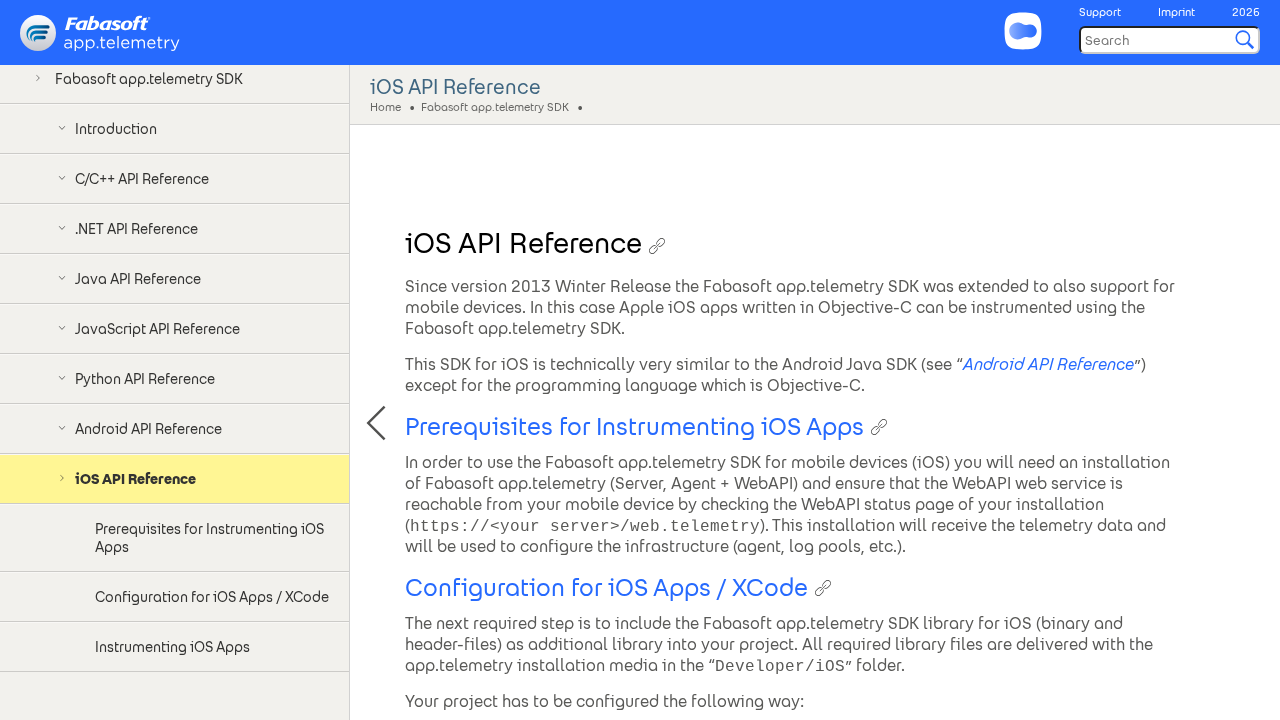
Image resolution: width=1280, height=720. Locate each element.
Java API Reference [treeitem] (138, 279)
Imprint (1176, 12)
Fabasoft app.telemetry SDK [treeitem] (149, 79)
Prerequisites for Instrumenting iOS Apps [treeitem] (209, 538)
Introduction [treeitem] (116, 129)
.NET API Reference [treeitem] (136, 229)
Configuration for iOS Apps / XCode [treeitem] (212, 597)
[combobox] (1169, 40)
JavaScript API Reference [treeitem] (157, 329)
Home (385, 106)
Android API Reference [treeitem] (148, 429)
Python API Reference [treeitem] (145, 379)
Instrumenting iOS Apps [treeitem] (172, 647)
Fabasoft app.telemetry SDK (495, 106)
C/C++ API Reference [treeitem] (142, 179)
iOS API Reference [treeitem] (135, 479)
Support (1100, 12)
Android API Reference (1048, 364)
